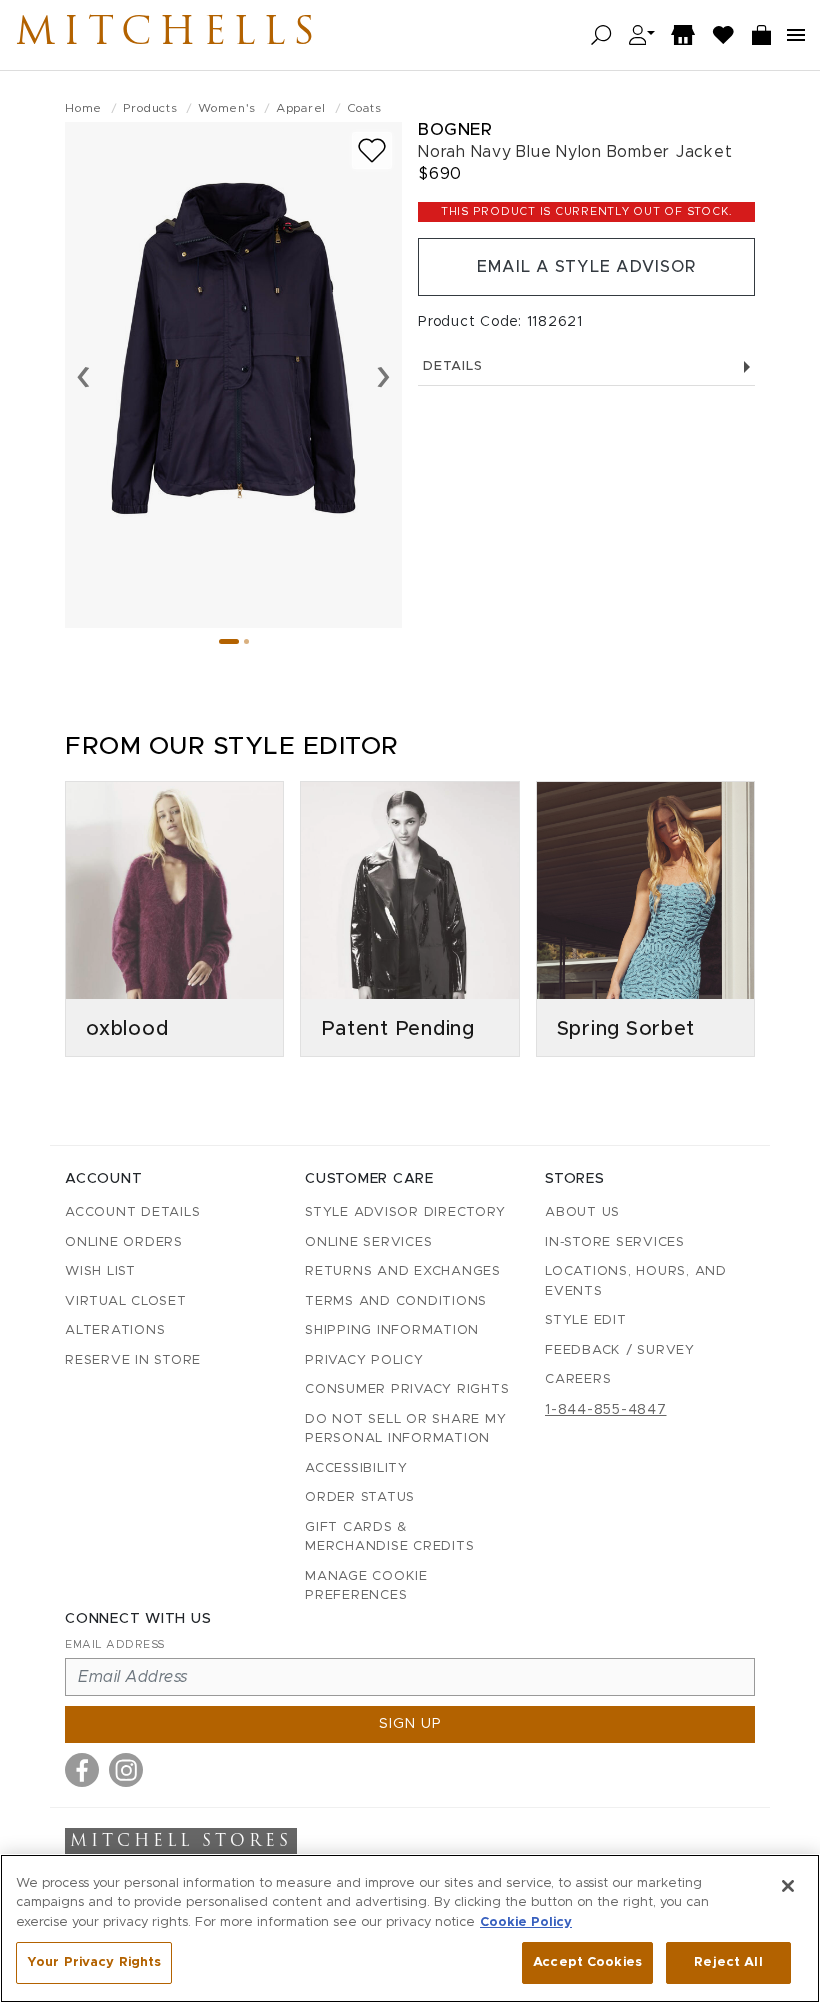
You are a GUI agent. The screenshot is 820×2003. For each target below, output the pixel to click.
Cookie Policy (526, 1922)
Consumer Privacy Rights (407, 1389)
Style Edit (586, 1320)
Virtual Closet (126, 1301)
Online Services (368, 1242)
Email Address (115, 1644)
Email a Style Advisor (586, 267)
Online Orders (124, 1242)
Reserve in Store (133, 1360)
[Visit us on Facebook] (82, 1770)
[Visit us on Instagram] (126, 1770)
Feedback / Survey (620, 1350)
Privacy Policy (364, 1360)
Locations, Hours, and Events (636, 1281)
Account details (132, 1212)
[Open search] (601, 35)
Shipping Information (392, 1330)
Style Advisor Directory (405, 1212)
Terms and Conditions (396, 1301)
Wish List (100, 1271)
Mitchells (169, 35)
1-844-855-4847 (606, 1410)
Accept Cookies (587, 1962)
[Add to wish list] (372, 150)
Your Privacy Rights (94, 1962)
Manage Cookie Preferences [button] (366, 1586)
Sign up (410, 1724)
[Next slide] (383, 375)
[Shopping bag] (762, 35)
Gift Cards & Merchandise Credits (389, 1537)
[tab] (229, 641)
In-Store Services (615, 1242)
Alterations (115, 1330)
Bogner (455, 129)
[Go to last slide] (83, 375)
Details (452, 366)
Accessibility (356, 1468)
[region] (410, 1928)
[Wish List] (724, 35)
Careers (578, 1379)
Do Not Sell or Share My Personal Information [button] (405, 1429)
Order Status (360, 1497)
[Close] (788, 1886)
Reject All (728, 1962)
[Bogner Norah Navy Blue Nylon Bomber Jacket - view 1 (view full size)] (233, 375)
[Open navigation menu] (796, 35)
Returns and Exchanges (403, 1271)
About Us (582, 1212)
